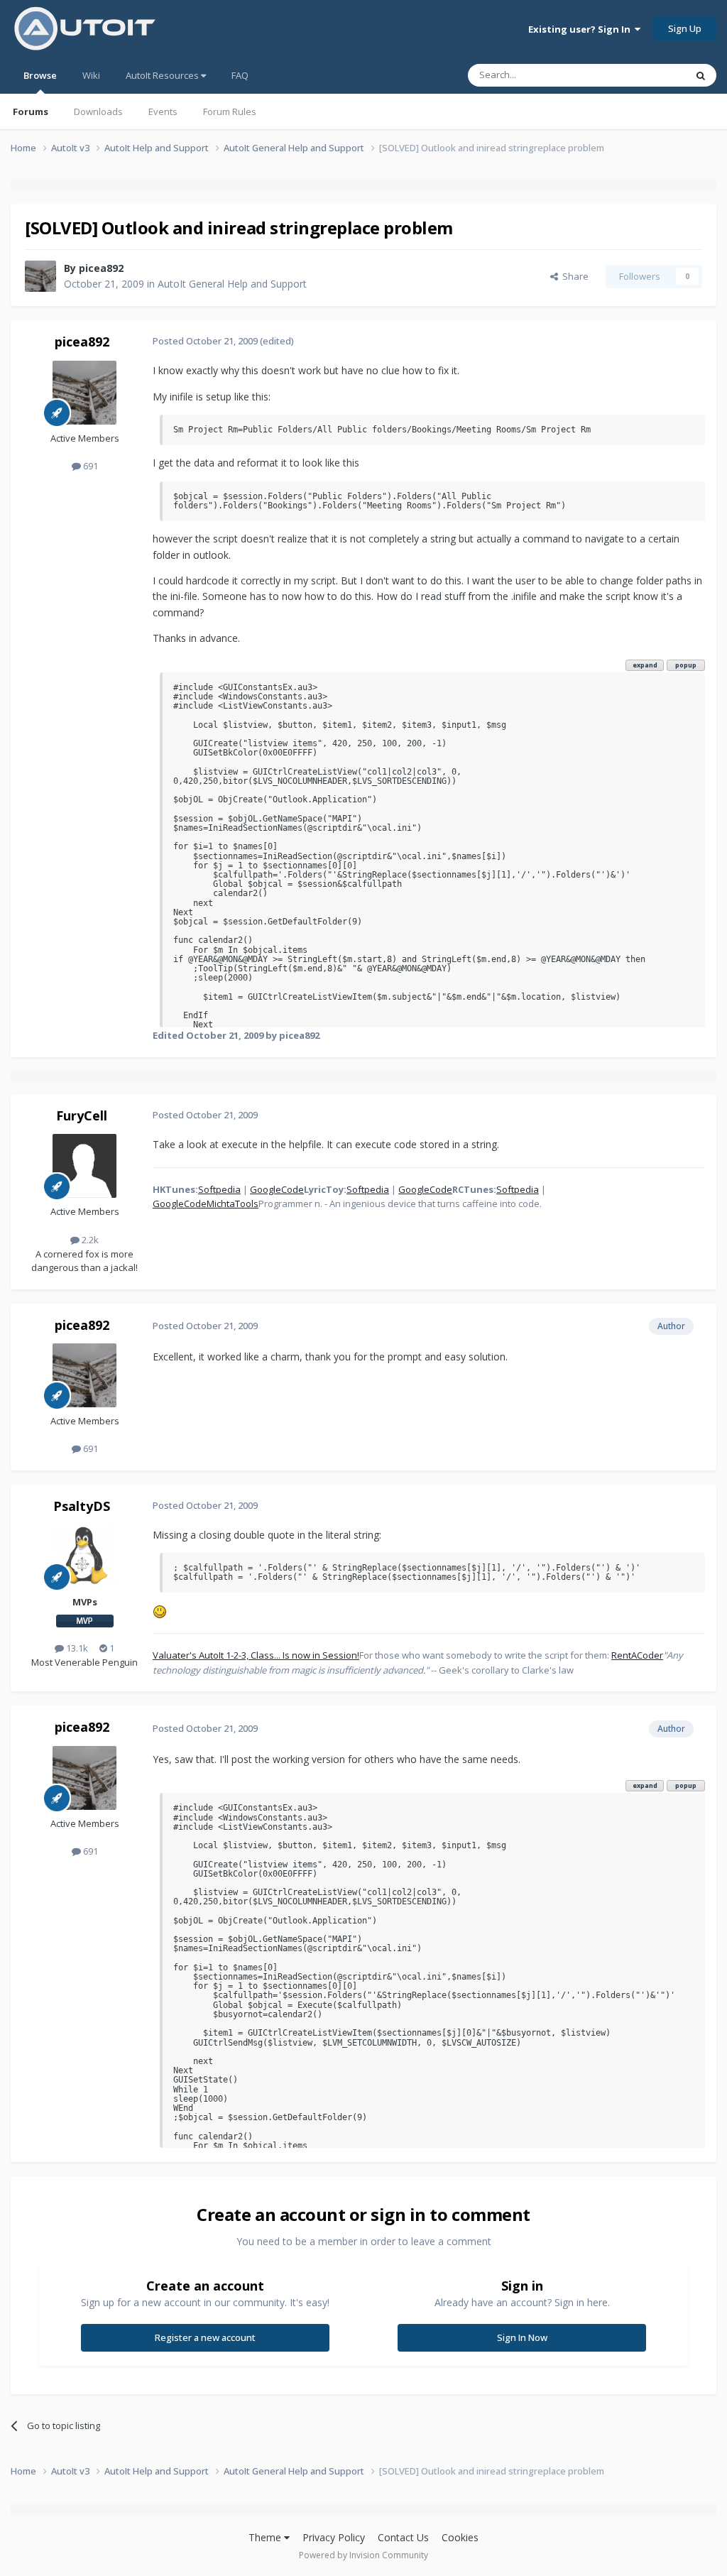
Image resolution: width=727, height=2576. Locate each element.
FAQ (240, 75)
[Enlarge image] (160, 1610)
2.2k (89, 1240)
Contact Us (403, 2537)
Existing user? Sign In (581, 29)
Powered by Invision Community (363, 2555)
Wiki (91, 75)
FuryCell (82, 1115)
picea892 (101, 268)
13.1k (76, 1648)
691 (89, 466)
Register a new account (205, 2337)
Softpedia (219, 1189)
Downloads (98, 111)
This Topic (645, 75)
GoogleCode (277, 1189)
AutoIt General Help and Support (232, 284)
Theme (266, 2537)
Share (573, 276)
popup (686, 665)
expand (645, 665)
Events (163, 111)
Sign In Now (522, 2337)
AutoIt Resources (163, 75)
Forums (31, 111)
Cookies (460, 2537)
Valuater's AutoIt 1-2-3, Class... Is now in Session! (256, 1655)
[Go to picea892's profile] (40, 276)
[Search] (701, 75)
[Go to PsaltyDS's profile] (84, 1556)
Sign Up (685, 28)
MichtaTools (233, 1204)
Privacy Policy (334, 2537)
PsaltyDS (82, 1506)
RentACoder (637, 1655)
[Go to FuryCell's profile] (84, 1166)
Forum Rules (230, 111)
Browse (40, 75)
